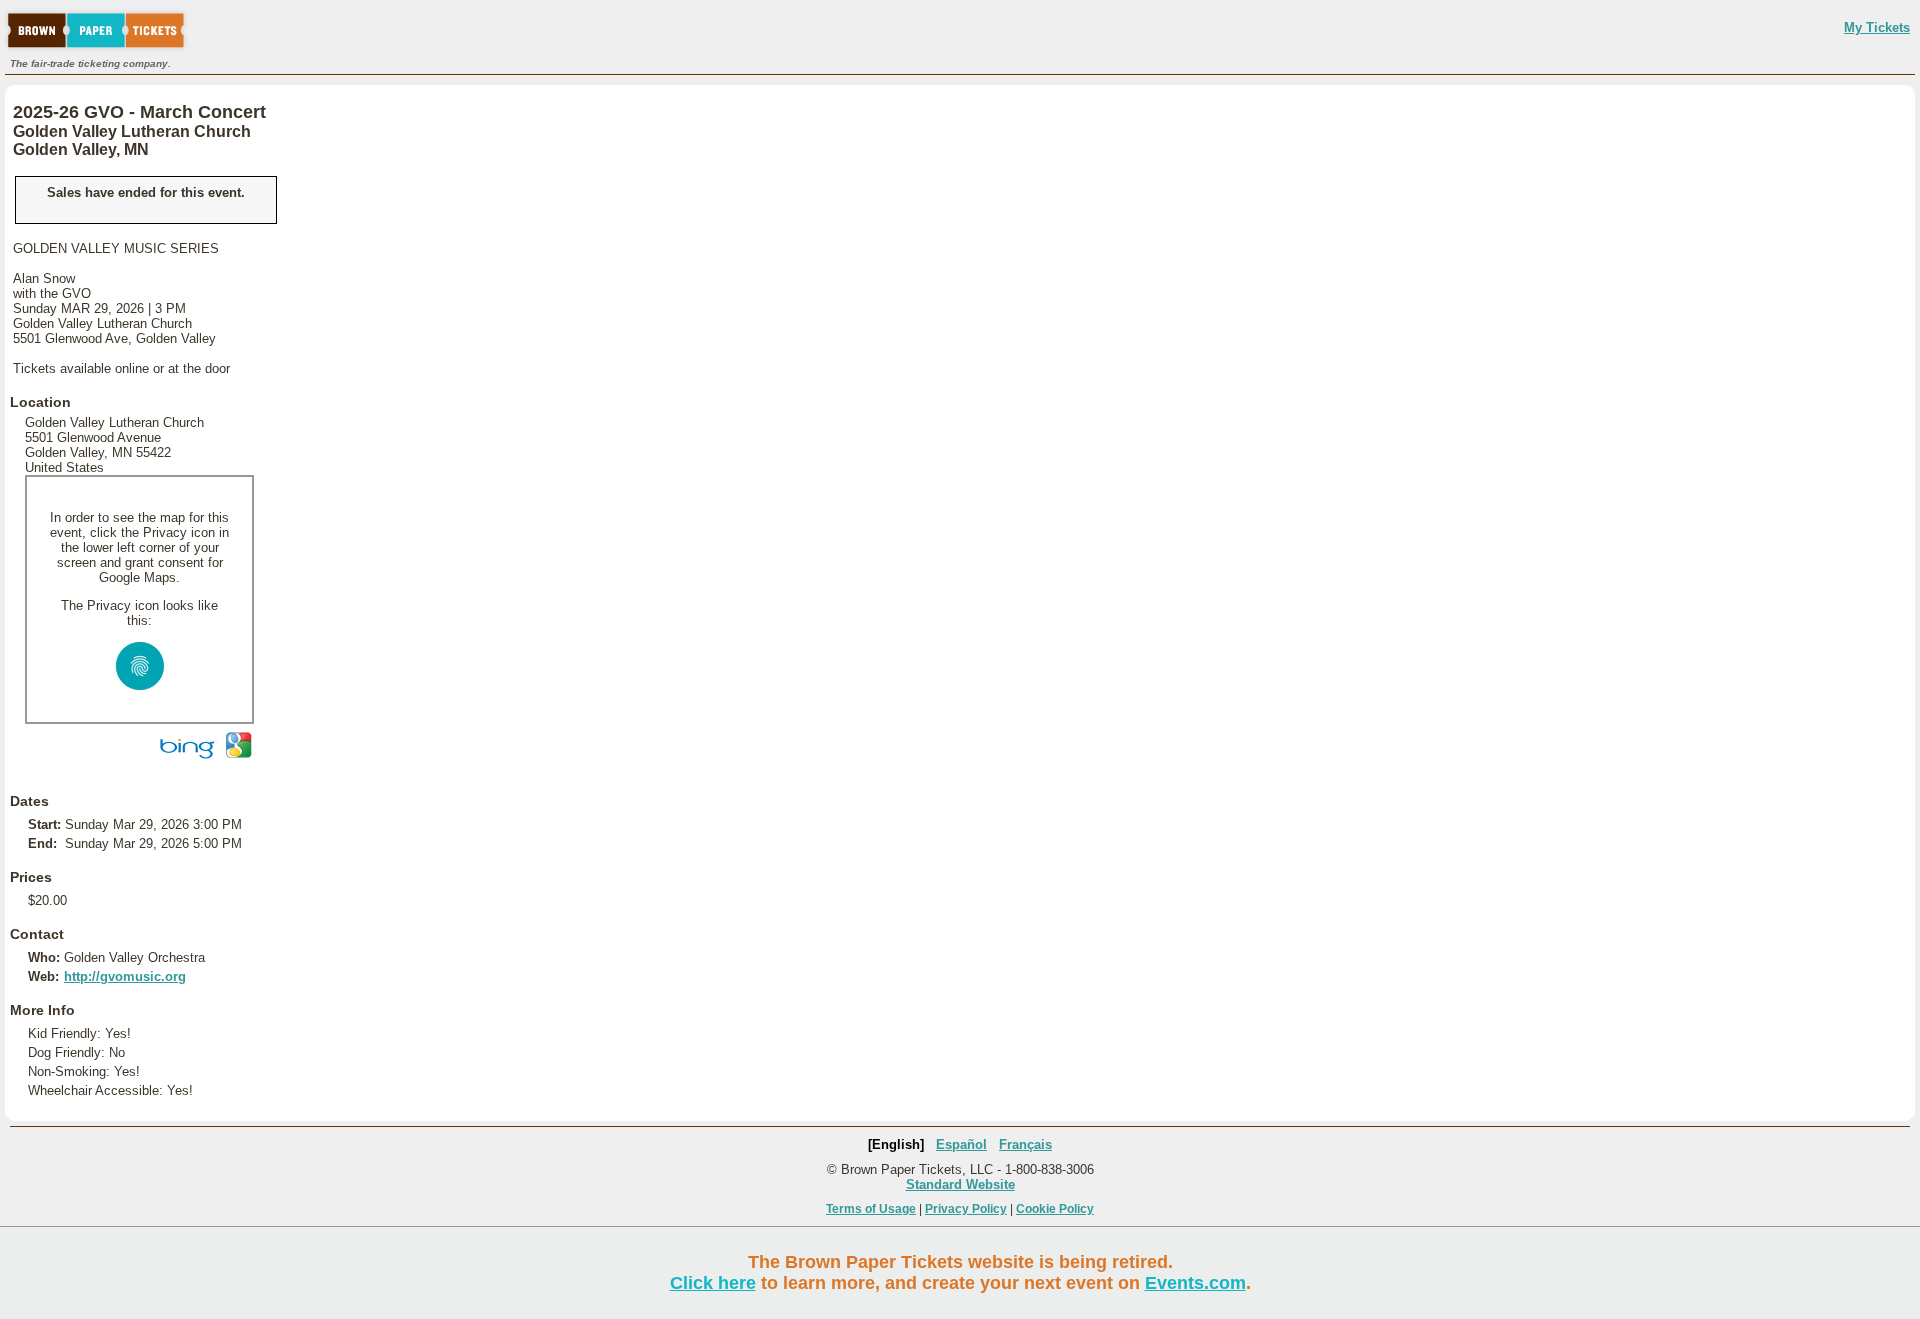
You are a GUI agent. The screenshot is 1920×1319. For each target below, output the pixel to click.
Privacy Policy (966, 1209)
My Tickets (1877, 27)
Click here (713, 1283)
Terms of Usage (871, 1209)
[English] (896, 1144)
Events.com (1195, 1283)
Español (961, 1144)
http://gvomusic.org (125, 976)
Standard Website (960, 1184)
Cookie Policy (1055, 1209)
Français (1025, 1144)
